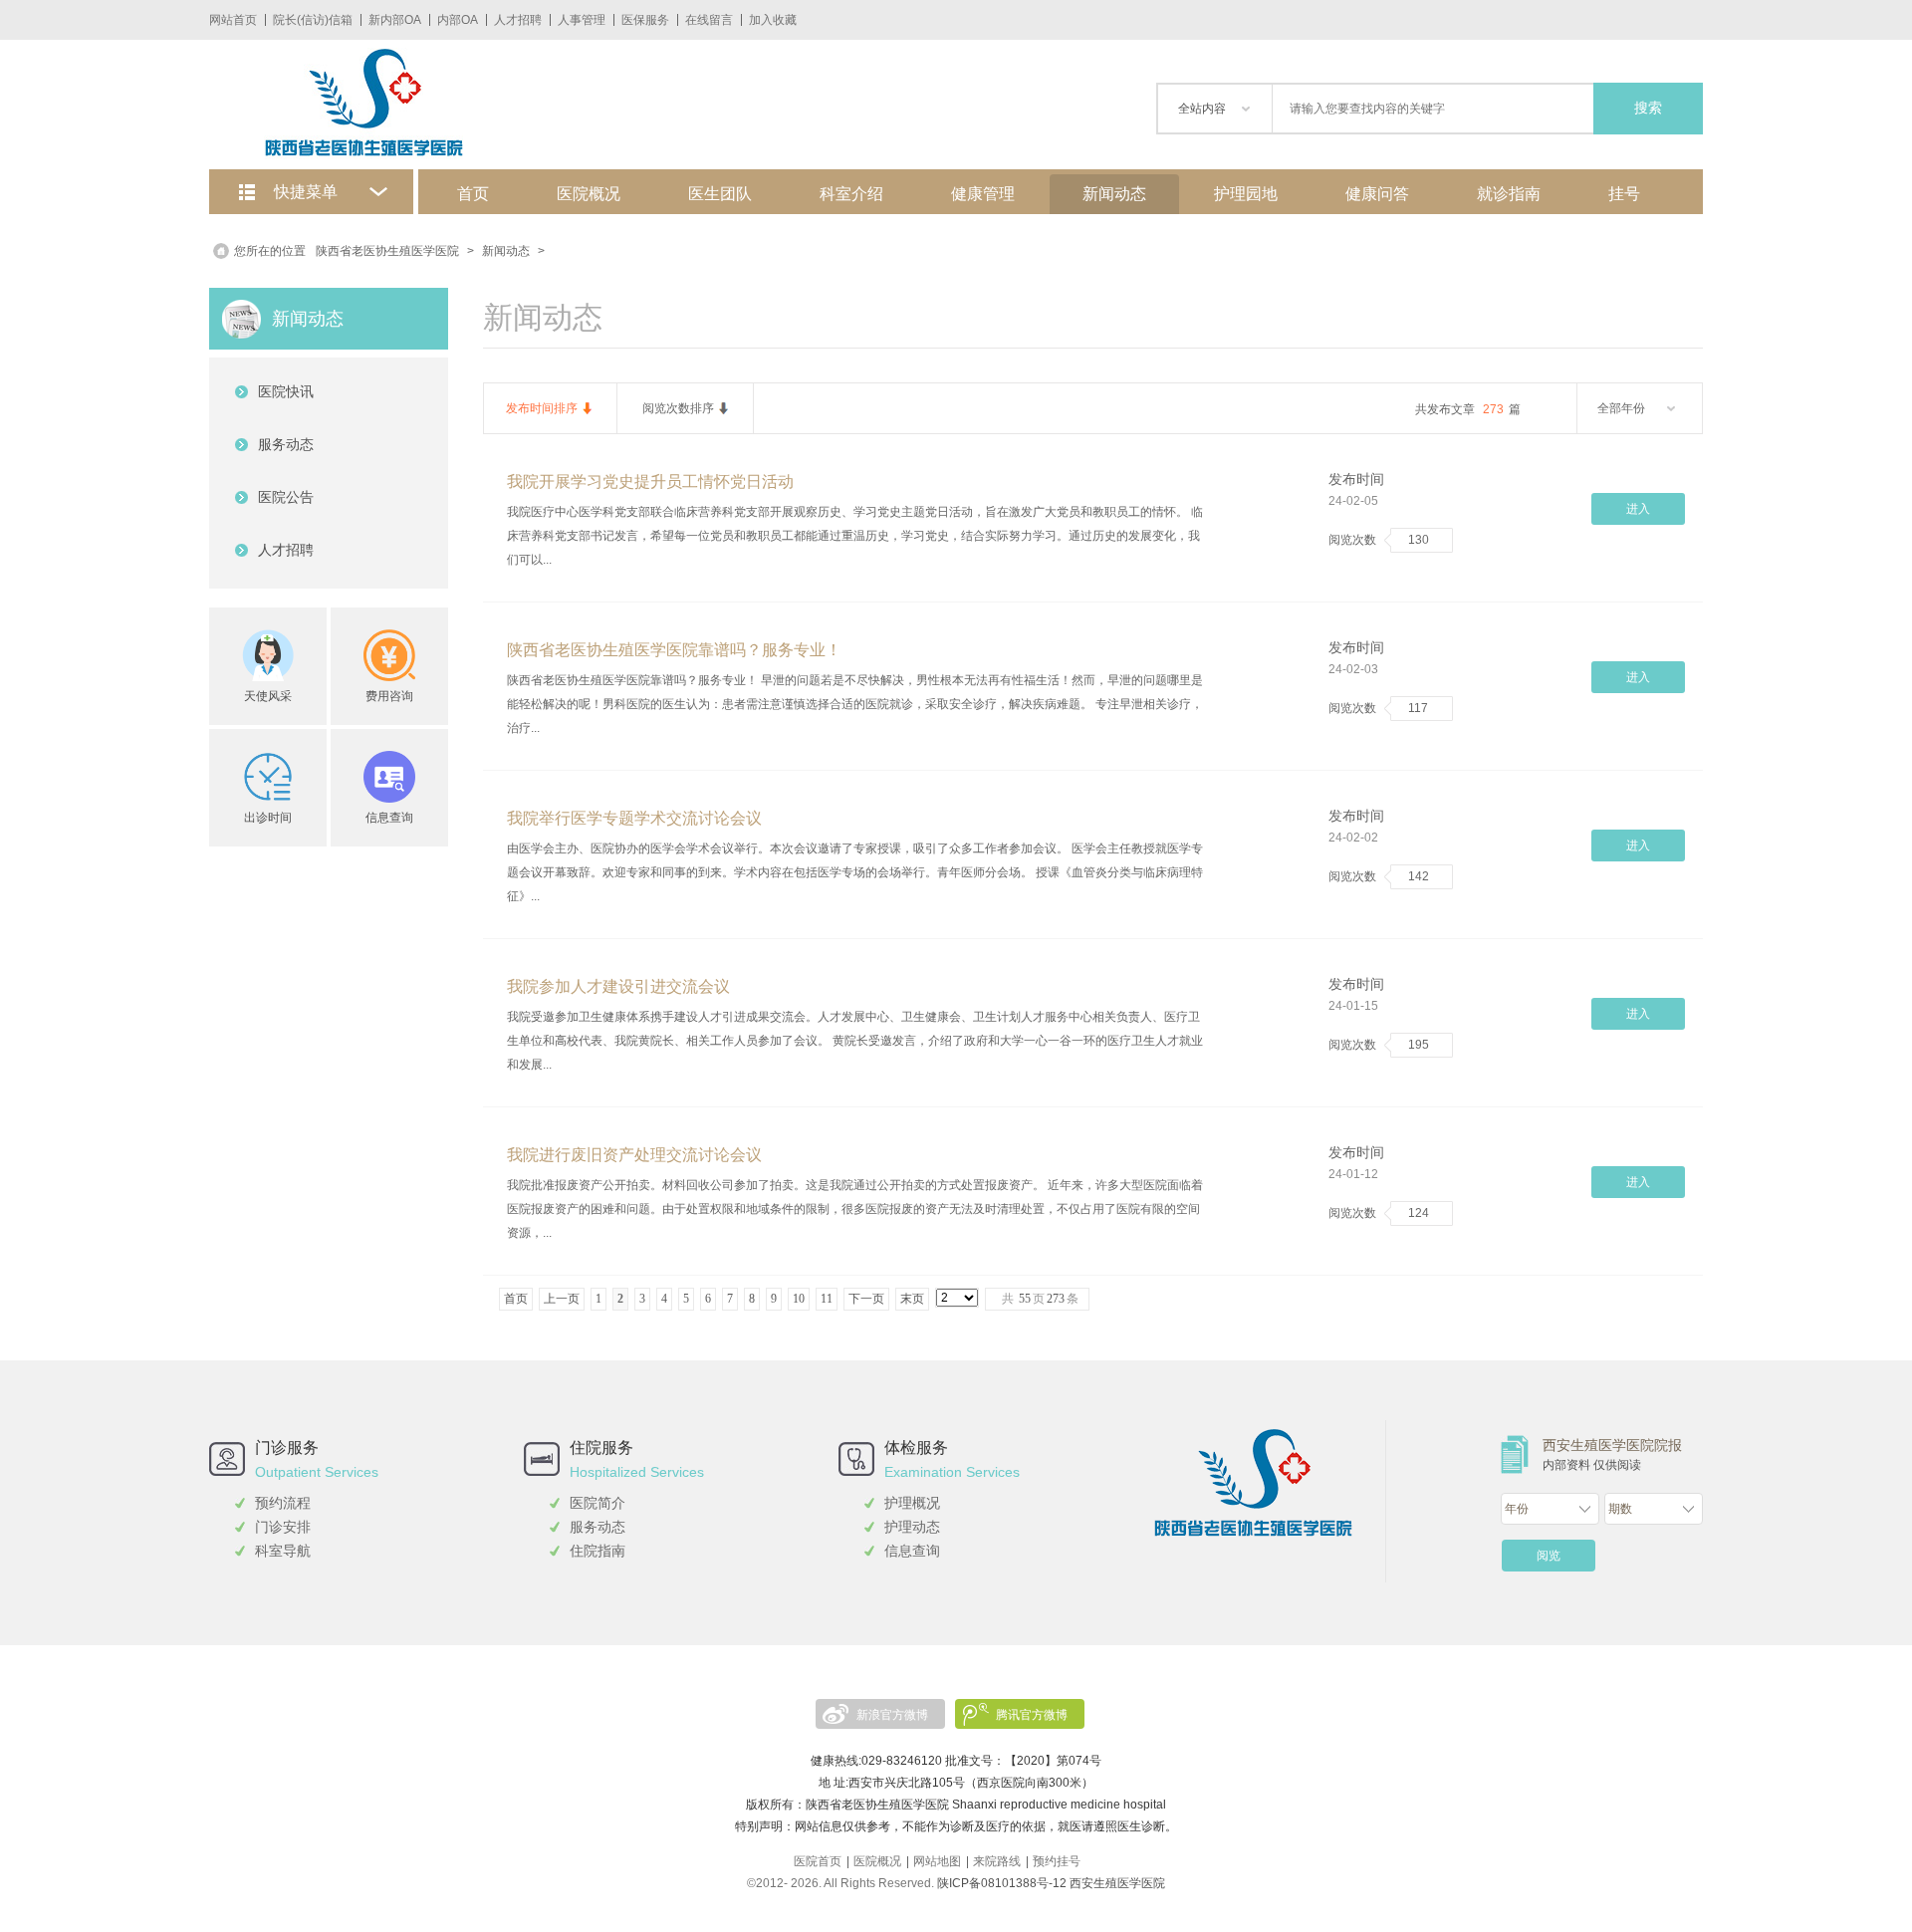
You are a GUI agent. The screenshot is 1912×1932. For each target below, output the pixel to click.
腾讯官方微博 (1032, 1715)
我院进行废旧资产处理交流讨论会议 (634, 1155)
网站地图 (937, 1861)
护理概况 (912, 1503)
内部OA (458, 20)
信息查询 (912, 1551)
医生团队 (720, 194)
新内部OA (395, 20)
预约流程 (283, 1503)
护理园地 (1246, 194)
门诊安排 (283, 1527)
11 (827, 1299)
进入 (1638, 509)
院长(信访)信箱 (313, 20)
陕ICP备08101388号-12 (1002, 1883)
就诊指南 (1509, 194)
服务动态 (597, 1527)
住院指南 (597, 1551)
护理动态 (912, 1527)
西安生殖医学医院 (1117, 1883)
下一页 (866, 1299)
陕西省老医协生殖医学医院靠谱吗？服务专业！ (674, 650)
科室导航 (283, 1551)
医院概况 (589, 194)
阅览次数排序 (678, 408)
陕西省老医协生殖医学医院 (387, 251)
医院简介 (597, 1503)
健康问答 (1377, 194)
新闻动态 (1114, 194)
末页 (912, 1299)
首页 (473, 194)
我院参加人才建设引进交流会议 (618, 986)
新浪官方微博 (892, 1715)
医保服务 (645, 20)
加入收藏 (773, 20)
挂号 (1624, 194)
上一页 (562, 1299)
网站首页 (233, 20)
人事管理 (582, 20)
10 (799, 1299)
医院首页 (818, 1861)
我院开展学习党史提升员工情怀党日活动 (650, 482)
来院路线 (997, 1861)
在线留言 (709, 20)
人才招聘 (518, 20)
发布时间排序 (542, 408)
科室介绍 (851, 194)
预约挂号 (1057, 1861)
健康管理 (983, 194)
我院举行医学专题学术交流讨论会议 (634, 818)
